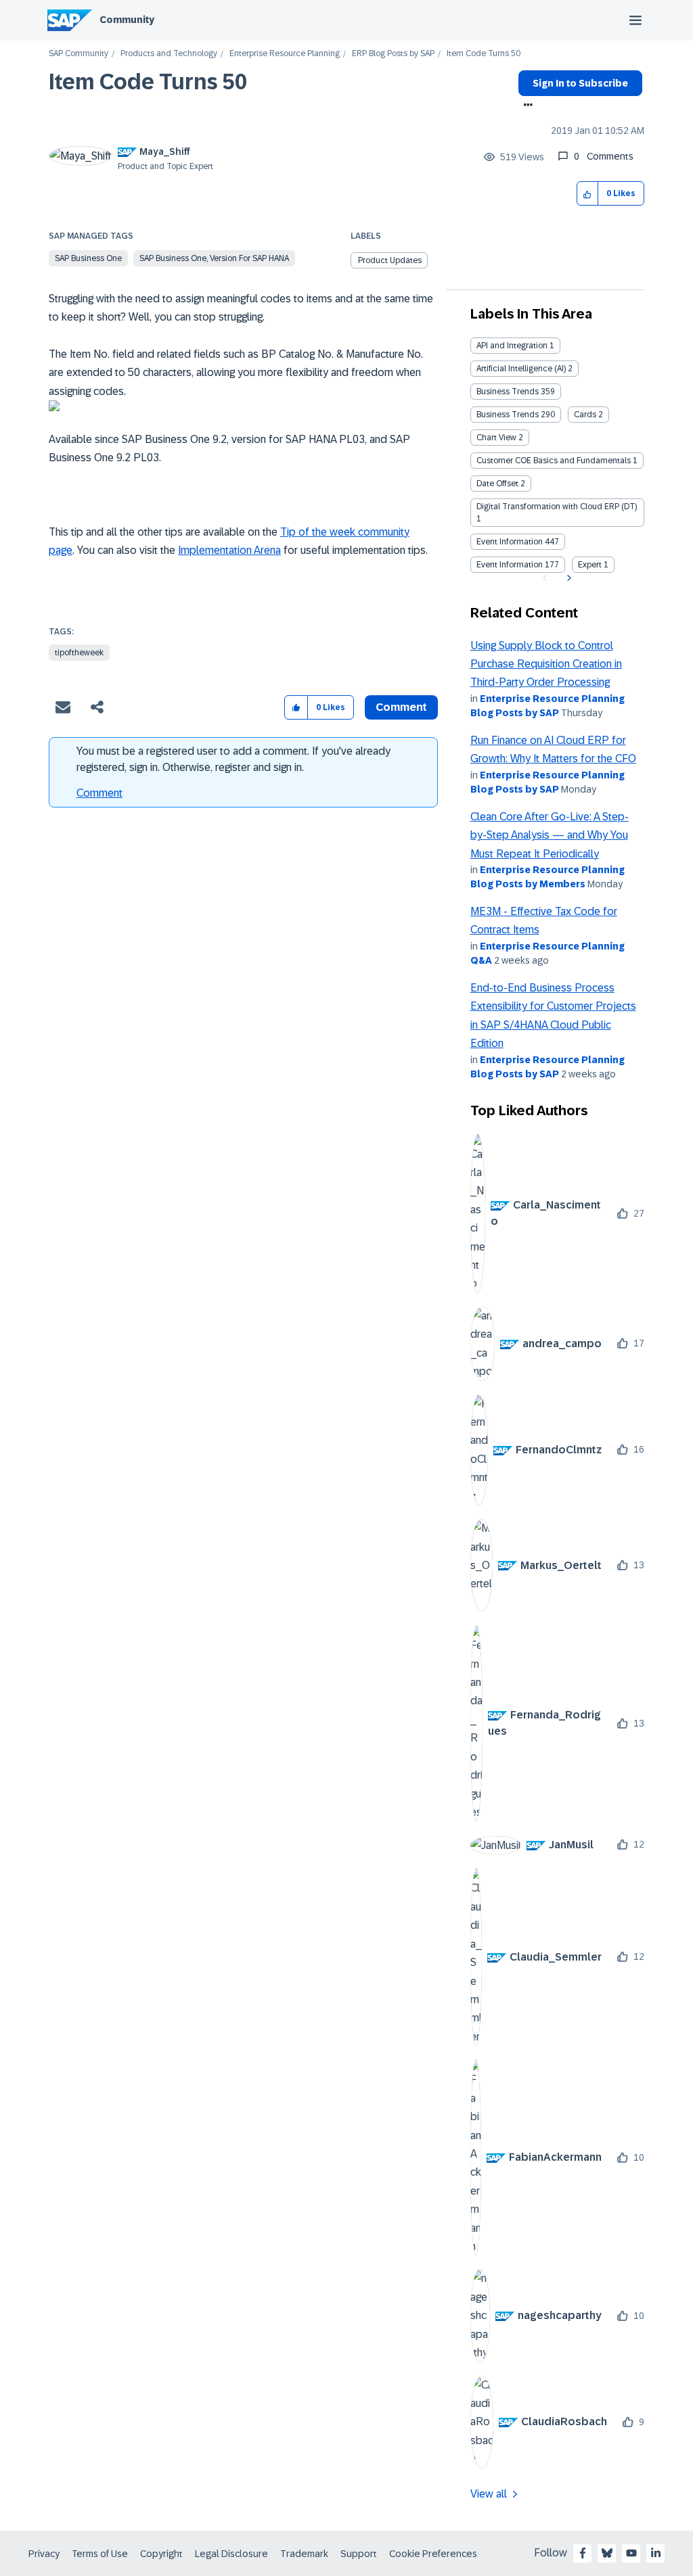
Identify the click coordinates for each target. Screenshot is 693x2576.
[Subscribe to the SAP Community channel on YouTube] (631, 2553)
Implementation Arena (229, 550)
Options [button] (526, 106)
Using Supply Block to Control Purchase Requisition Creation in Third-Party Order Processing (546, 664)
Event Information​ (510, 565)
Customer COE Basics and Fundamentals (554, 461)
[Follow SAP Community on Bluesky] (607, 2553)
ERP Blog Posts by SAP (393, 54)
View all (489, 2494)
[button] (588, 194)
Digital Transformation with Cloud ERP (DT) (557, 507)
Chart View (496, 438)
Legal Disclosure (231, 2554)
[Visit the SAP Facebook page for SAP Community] (583, 2553)
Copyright (161, 2554)
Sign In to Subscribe (580, 83)
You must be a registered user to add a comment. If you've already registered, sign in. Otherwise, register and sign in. (233, 759)
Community (127, 20)
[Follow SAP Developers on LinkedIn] (656, 2553)
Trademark (304, 2554)
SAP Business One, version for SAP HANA (214, 258)
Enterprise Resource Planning (285, 54)
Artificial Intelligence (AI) (521, 369)
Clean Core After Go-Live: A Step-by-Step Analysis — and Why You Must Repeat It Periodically (550, 835)
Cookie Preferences (433, 2554)
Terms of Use (100, 2554)
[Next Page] (567, 578)
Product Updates (390, 260)
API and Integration (512, 346)
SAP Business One (88, 258)
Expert (590, 565)
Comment (99, 793)
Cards (585, 415)
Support (359, 2554)
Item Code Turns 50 (148, 82)
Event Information (510, 542)
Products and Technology (169, 54)
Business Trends (508, 392)
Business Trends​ (508, 415)
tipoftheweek (79, 653)
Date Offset (497, 484)
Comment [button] (401, 707)
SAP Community (79, 54)
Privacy (44, 2554)
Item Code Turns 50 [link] (484, 54)
